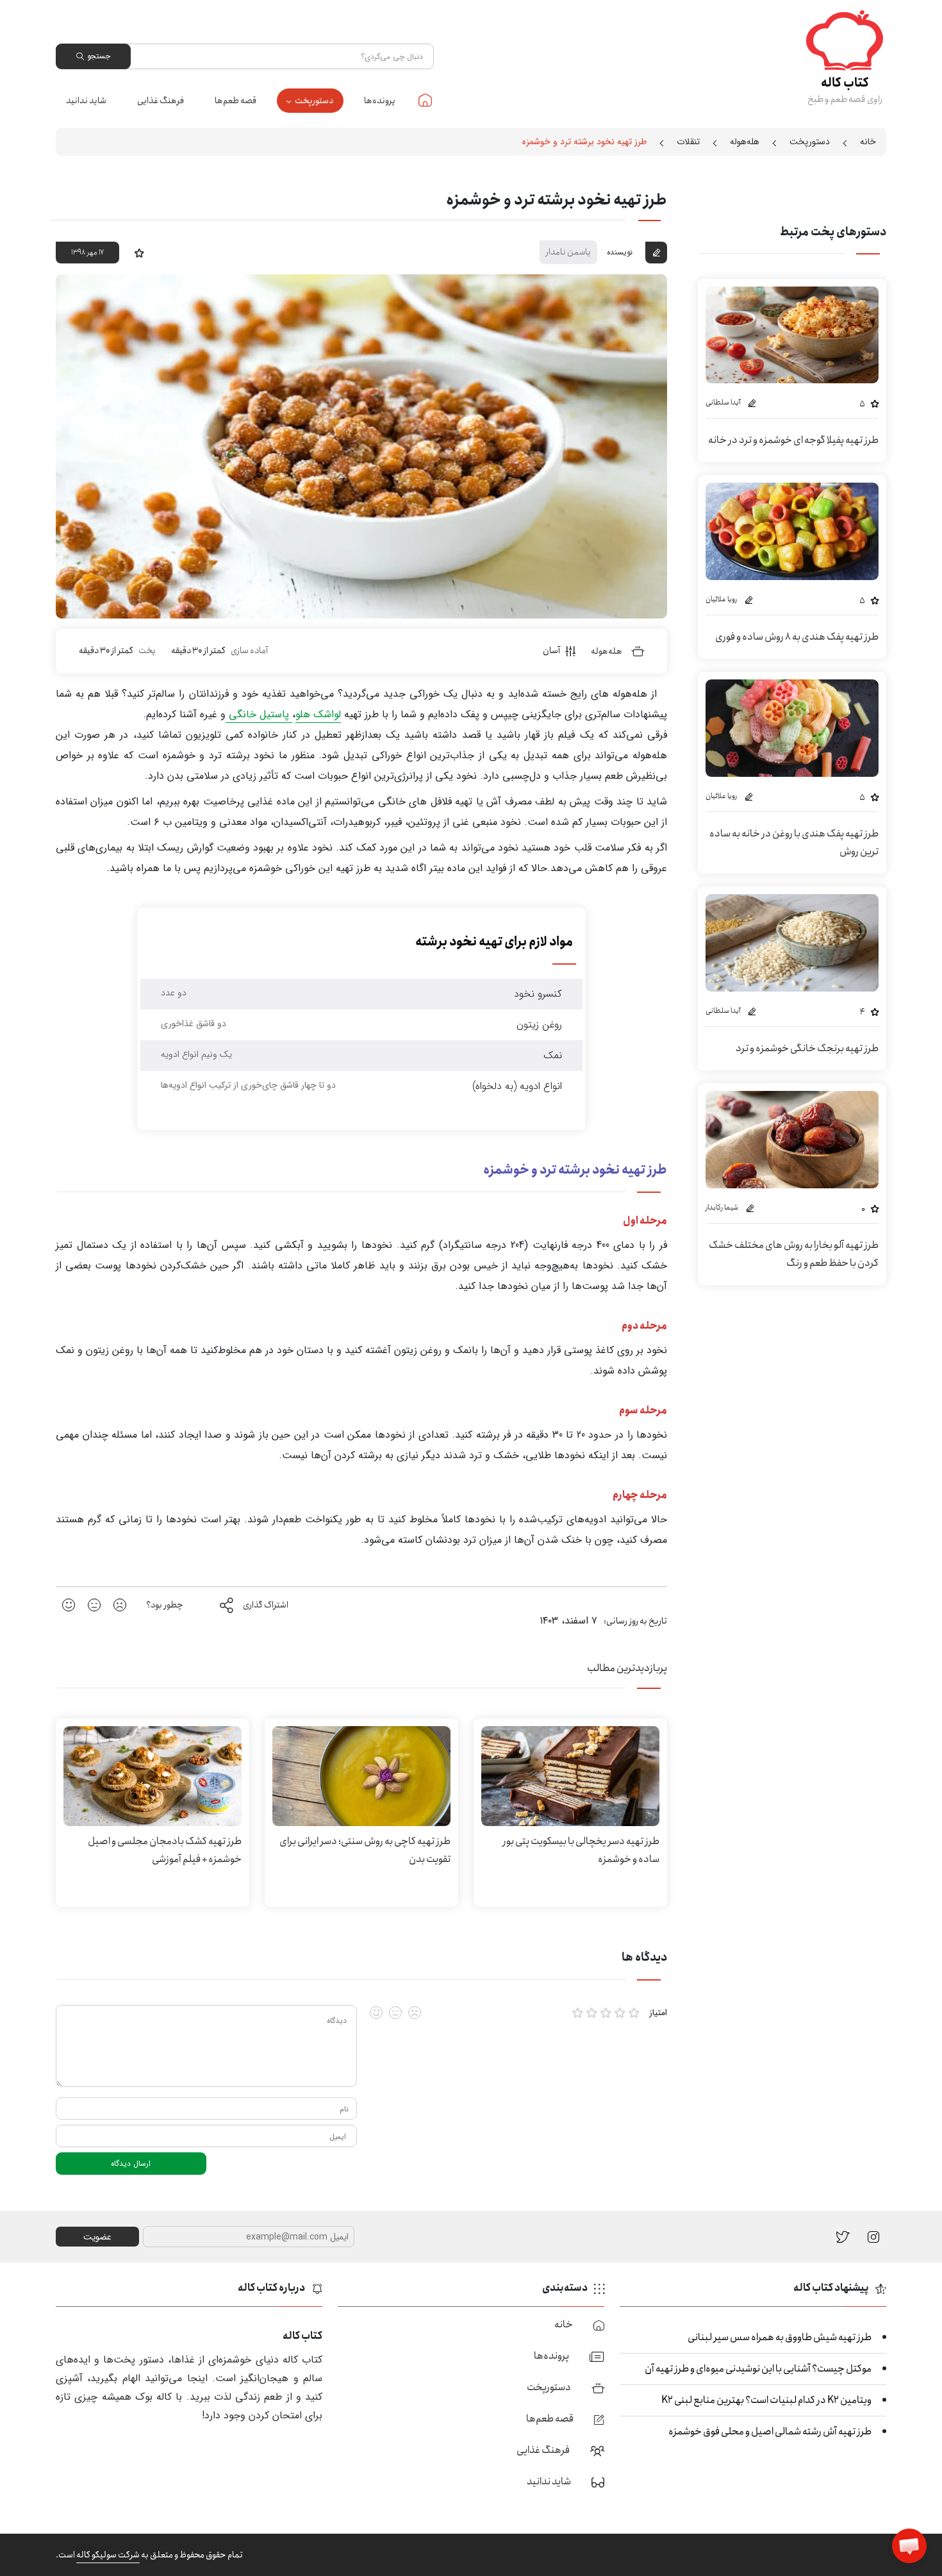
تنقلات (688, 142)
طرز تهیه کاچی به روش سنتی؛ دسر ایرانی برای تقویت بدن (365, 1850)
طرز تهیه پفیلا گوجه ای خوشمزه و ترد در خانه (793, 440)
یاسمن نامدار (568, 252)
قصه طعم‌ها (235, 101)
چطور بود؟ (165, 1605)
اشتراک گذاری (266, 1605)
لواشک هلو (318, 714)
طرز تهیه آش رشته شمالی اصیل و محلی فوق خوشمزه (770, 2431)
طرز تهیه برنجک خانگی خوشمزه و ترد (807, 1048)
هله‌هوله (745, 142)
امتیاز (658, 2013)
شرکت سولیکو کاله (108, 2555)
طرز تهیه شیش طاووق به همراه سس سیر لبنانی (780, 2337)
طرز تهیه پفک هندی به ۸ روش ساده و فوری (797, 637)
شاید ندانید (86, 101)
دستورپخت (314, 101)
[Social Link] (843, 2237)
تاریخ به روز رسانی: (635, 1621)
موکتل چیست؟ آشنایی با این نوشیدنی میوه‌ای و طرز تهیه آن (758, 2369)
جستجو (99, 56)
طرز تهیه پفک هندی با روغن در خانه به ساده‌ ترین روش (794, 843)
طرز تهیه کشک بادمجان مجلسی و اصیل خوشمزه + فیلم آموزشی (165, 1850)
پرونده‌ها (380, 101)
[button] (909, 2546)
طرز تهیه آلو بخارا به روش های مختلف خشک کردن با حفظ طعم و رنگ (794, 1254)
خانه (425, 100)
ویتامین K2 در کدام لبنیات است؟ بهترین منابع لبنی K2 (766, 2400)
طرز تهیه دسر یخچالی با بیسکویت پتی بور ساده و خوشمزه (581, 1850)
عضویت (97, 2237)
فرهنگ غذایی (161, 101)
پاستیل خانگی (259, 714)
